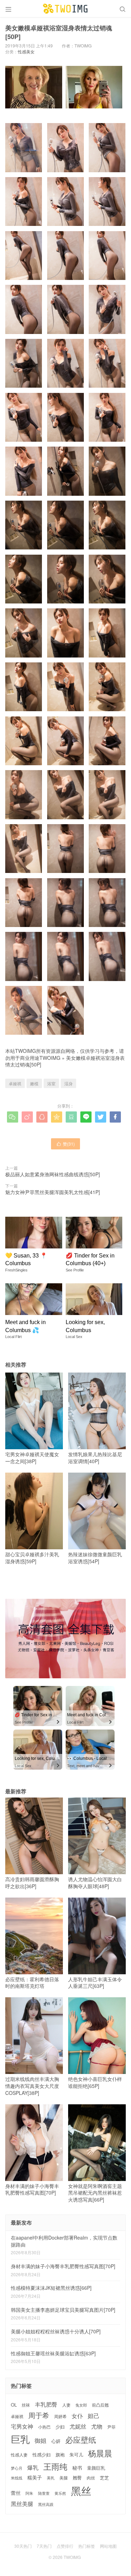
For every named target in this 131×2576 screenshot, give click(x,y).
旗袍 (60, 2455)
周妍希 (60, 2416)
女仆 (77, 2416)
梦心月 (17, 2468)
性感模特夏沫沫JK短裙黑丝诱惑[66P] (51, 2288)
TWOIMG (50, 1058)
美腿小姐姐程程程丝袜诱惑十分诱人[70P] (56, 2331)
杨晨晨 (100, 2453)
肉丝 (91, 2478)
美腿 (64, 2478)
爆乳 (33, 2467)
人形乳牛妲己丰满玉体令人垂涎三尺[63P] (95, 1983)
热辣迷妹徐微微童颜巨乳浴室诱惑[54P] (95, 1558)
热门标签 (87, 2546)
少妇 (60, 2427)
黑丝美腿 (22, 2504)
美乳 (51, 2478)
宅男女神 (22, 2426)
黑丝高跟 (46, 2504)
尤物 (97, 2426)
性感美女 (26, 51)
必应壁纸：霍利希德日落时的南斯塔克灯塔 (32, 1983)
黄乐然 (60, 2493)
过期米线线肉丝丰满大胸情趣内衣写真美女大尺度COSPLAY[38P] (32, 2086)
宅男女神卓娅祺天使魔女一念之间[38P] (32, 1458)
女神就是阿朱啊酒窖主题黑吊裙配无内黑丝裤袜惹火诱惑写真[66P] (95, 2193)
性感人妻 (19, 2455)
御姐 (41, 2441)
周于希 (39, 2415)
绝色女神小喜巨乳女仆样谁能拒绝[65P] (95, 2082)
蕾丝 (16, 2493)
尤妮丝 (78, 2426)
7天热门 (44, 2546)
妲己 (94, 2416)
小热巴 (44, 2427)
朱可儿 (76, 2455)
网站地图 (108, 2546)
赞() (65, 1144)
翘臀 (77, 2478)
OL (14, 2405)
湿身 (68, 1083)
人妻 (66, 2405)
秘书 (77, 2468)
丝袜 (26, 2405)
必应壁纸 (81, 2440)
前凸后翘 (100, 2405)
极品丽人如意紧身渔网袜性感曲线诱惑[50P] (53, 1174)
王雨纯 (55, 2467)
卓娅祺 (15, 1083)
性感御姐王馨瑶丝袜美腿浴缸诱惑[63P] (53, 2353)
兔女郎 (81, 2405)
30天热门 (23, 2546)
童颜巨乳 (96, 2468)
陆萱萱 (44, 2493)
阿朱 (29, 2493)
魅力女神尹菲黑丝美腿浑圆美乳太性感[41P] (53, 1192)
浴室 (51, 1083)
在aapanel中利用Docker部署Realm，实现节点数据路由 (64, 2241)
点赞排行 (65, 2546)
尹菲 (111, 2427)
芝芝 (104, 2478)
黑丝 (81, 2490)
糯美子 (35, 2478)
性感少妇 (42, 2455)
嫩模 (34, 1083)
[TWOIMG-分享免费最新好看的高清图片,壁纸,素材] (65, 9)
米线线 (17, 2478)
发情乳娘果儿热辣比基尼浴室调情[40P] (95, 1458)
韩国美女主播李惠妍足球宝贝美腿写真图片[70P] (63, 2310)
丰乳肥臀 (46, 2404)
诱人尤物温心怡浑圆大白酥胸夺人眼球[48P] (95, 1883)
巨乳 (20, 2439)
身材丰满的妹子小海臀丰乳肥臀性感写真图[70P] (32, 2189)
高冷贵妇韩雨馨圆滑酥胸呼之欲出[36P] (32, 1883)
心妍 (56, 2441)
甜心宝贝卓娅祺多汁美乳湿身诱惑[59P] (32, 1558)
